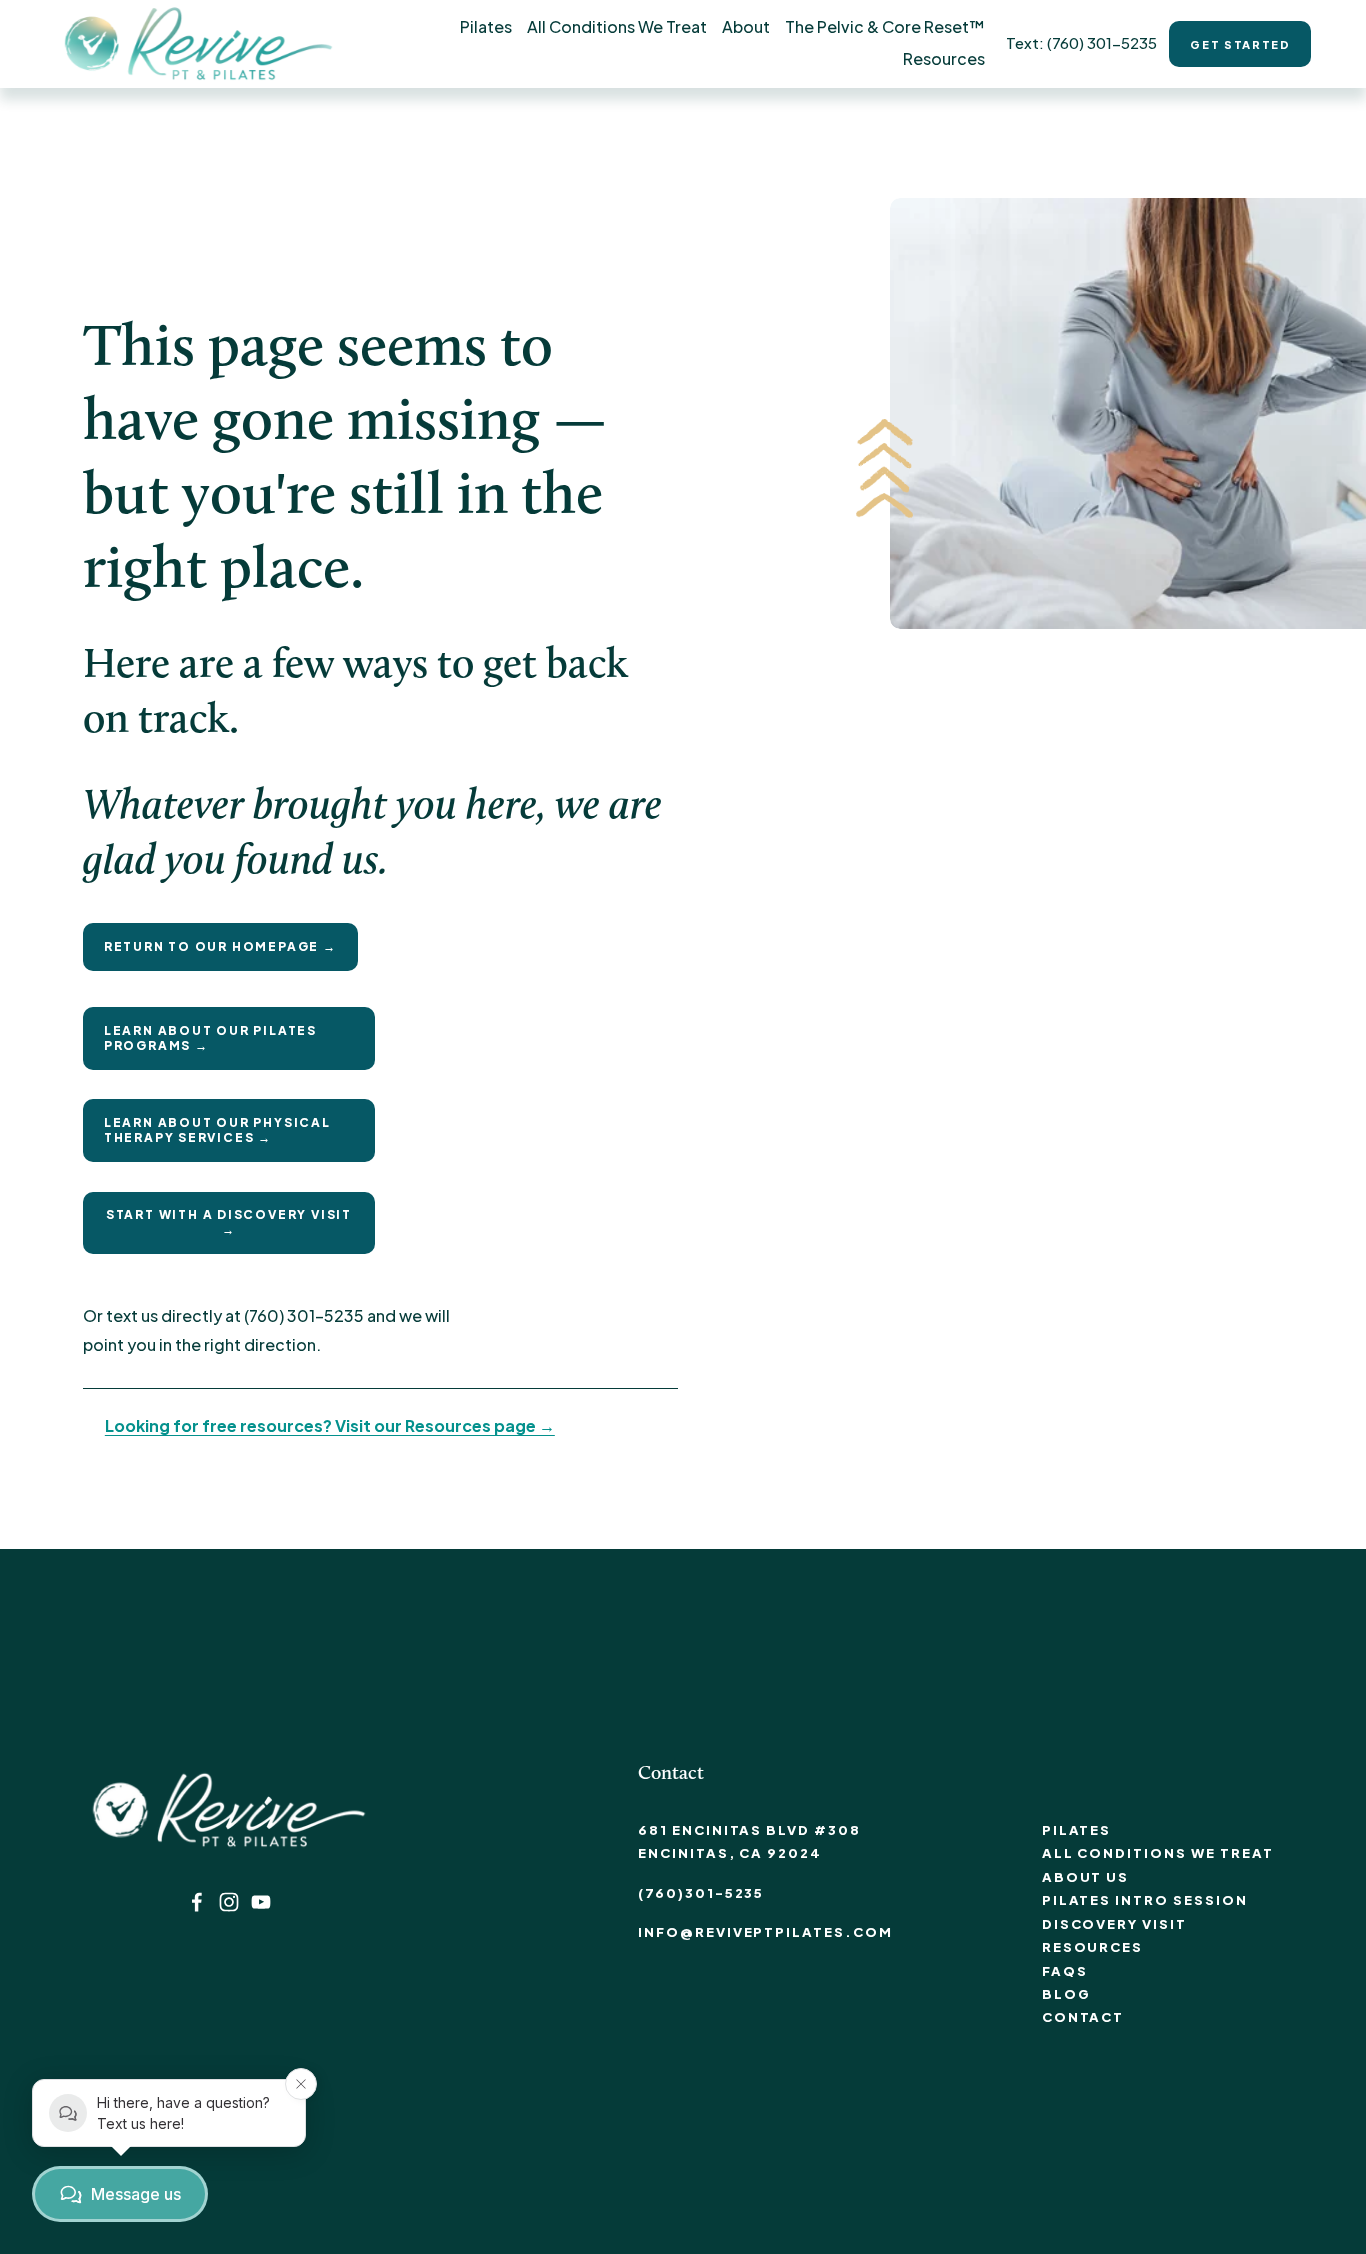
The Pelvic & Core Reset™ (885, 26)
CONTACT (1083, 2017)
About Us (1086, 1877)
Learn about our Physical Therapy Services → (217, 1130)
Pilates (1077, 1830)
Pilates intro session (1145, 1900)
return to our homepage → (220, 946)
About (746, 26)
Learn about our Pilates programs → (210, 1038)
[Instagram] (229, 1902)
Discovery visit (1114, 1924)
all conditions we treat (1158, 1853)
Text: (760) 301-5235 (1081, 42)
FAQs (1065, 1971)
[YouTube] (261, 1902)
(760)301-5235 (701, 1893)
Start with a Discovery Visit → (229, 1222)
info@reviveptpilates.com (765, 1932)
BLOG (1066, 1994)
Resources (1093, 1947)
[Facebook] (197, 1902)
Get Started (1240, 44)
